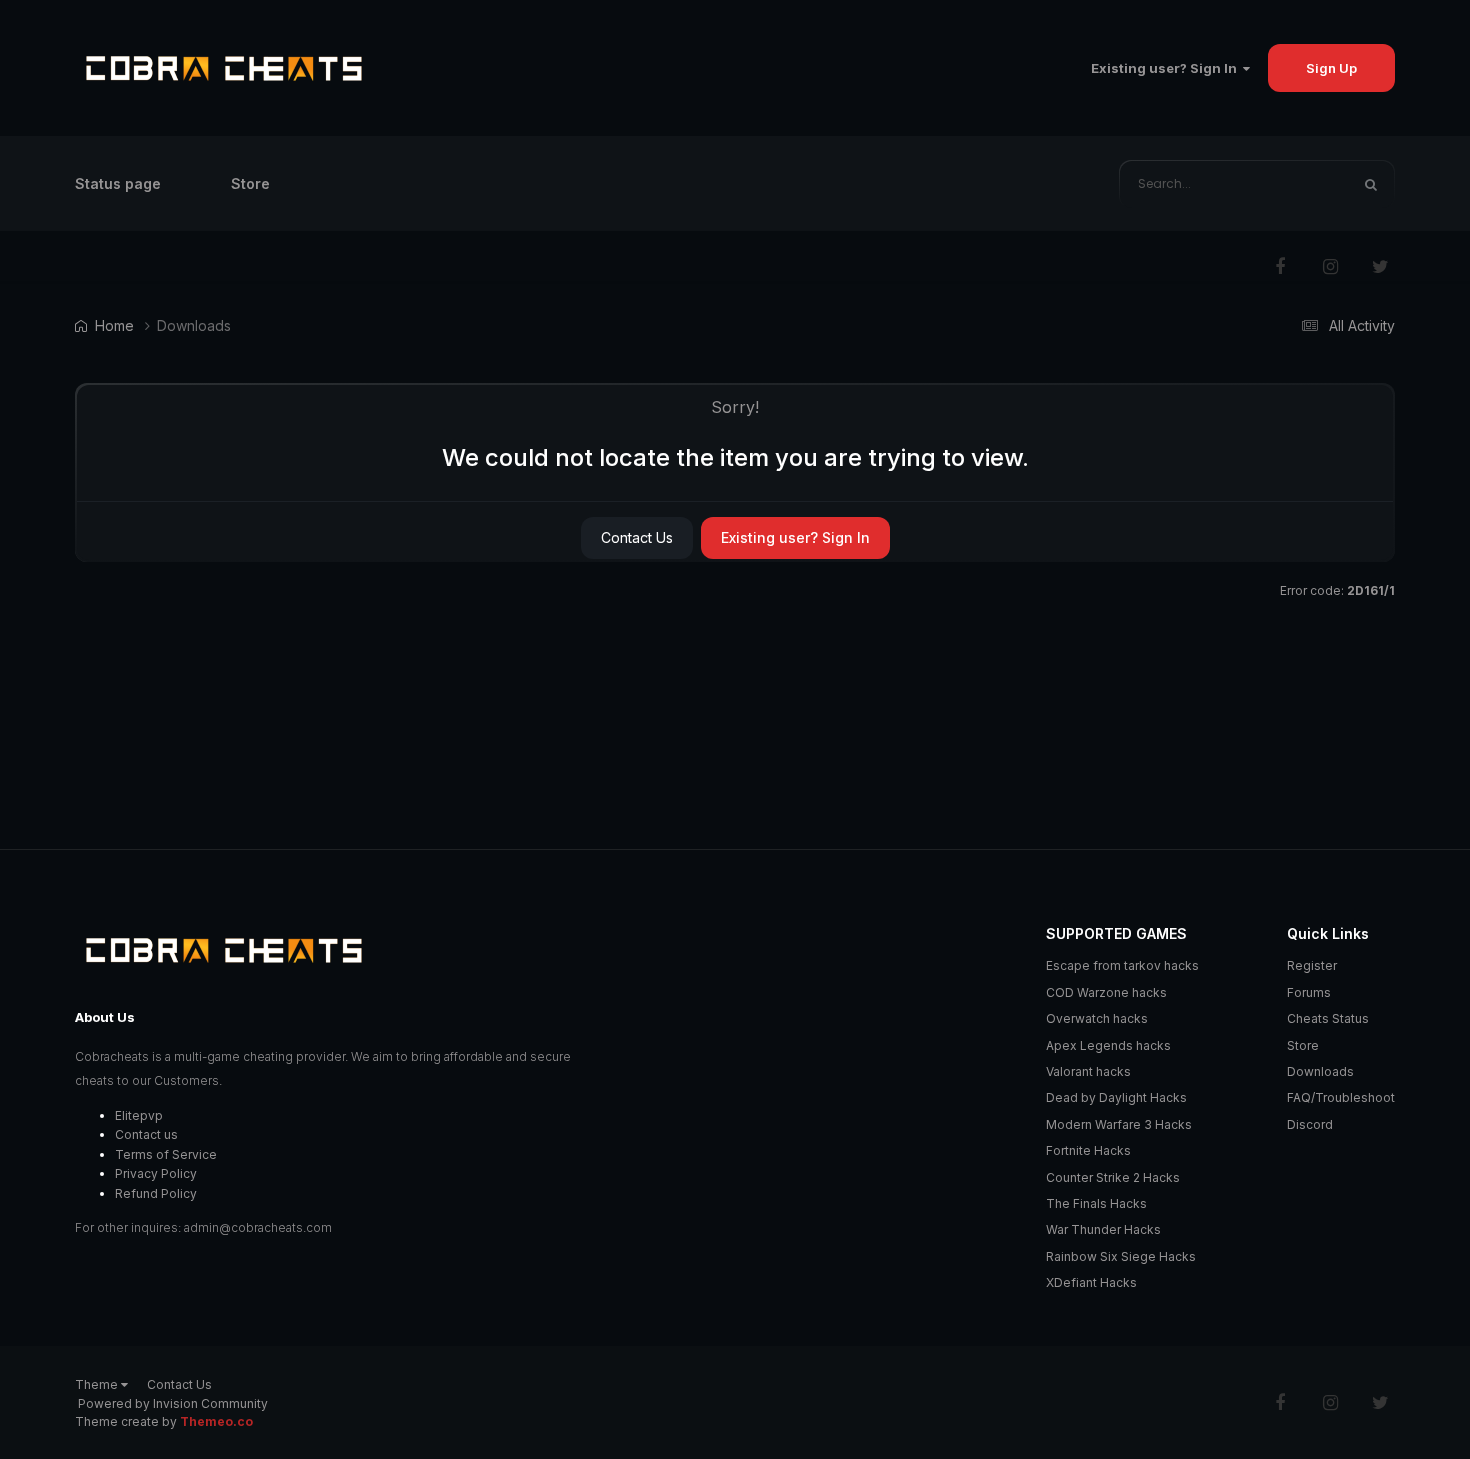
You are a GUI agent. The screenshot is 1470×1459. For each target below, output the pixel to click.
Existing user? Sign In (1167, 68)
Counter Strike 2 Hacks (1113, 1177)
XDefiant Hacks (1091, 1282)
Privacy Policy (156, 1173)
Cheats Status (1328, 1018)
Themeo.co (216, 1421)
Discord (1310, 1124)
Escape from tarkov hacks (1122, 965)
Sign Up (1331, 68)
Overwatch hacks (1097, 1018)
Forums (1309, 992)
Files (1306, 183)
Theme (98, 1384)
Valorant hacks (1088, 1071)
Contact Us (637, 537)
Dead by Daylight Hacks (1116, 1097)
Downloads (1320, 1071)
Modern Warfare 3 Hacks (1119, 1124)
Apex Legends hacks (1108, 1045)
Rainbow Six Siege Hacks (1121, 1256)
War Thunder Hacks (1103, 1229)
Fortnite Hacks (1088, 1150)
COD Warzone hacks (1106, 992)
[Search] (1371, 184)
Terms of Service (166, 1154)
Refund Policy (156, 1193)
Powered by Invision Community (173, 1403)
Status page (118, 183)
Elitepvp (139, 1115)
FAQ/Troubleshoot (1341, 1097)
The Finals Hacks (1096, 1203)
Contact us (146, 1134)
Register (1312, 965)
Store (250, 183)
